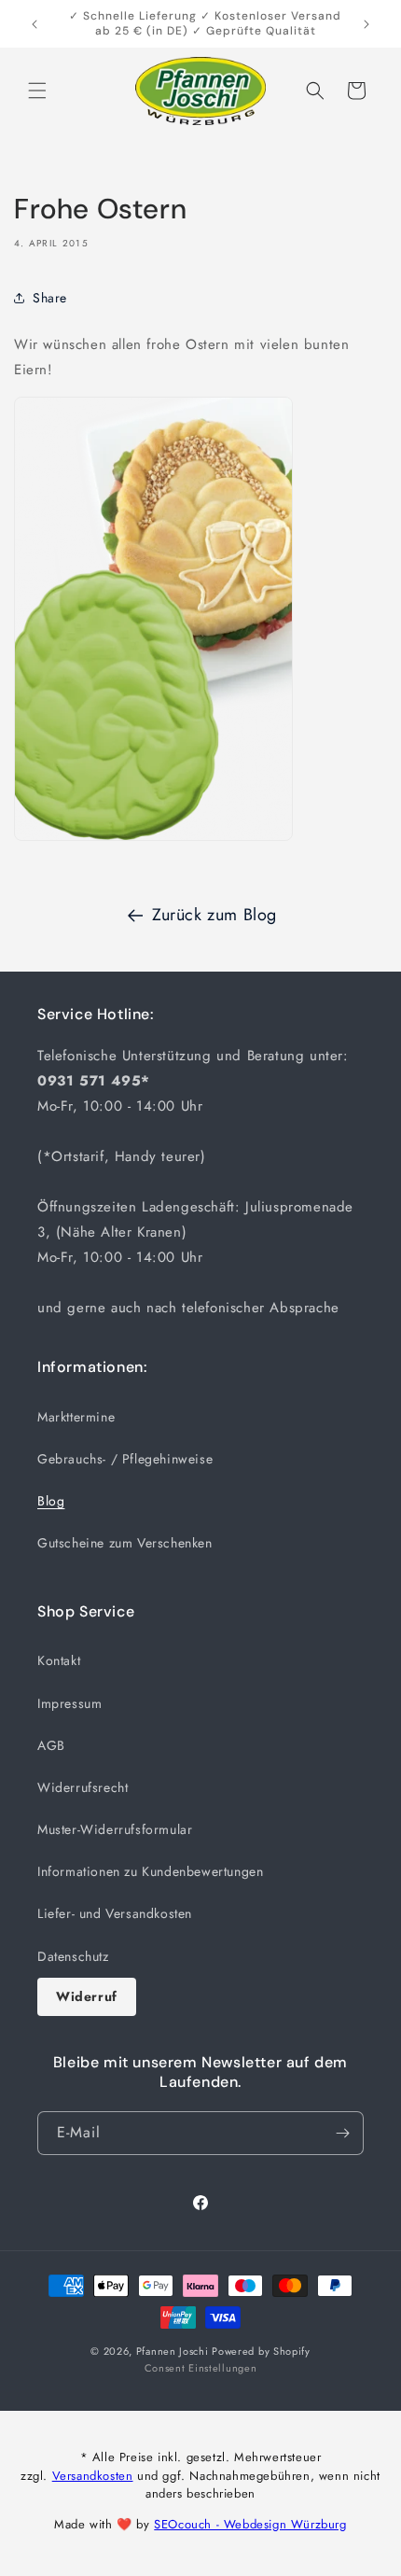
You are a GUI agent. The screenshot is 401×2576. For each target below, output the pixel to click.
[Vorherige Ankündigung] (35, 24)
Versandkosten (93, 2476)
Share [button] (50, 298)
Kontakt (59, 1660)
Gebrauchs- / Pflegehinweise (125, 1459)
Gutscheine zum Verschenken (125, 1543)
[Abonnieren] (342, 2133)
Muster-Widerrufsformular (115, 1829)
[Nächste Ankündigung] (366, 24)
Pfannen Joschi (173, 2351)
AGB (51, 1745)
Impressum (69, 1703)
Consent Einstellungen (201, 2368)
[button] (37, 91)
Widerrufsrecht (83, 1787)
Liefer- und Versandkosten (115, 1913)
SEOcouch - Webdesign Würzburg (250, 2524)
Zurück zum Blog (214, 915)
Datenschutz (73, 1956)
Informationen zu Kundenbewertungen (150, 1871)
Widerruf (87, 1996)
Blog (51, 1501)
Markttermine (76, 1417)
